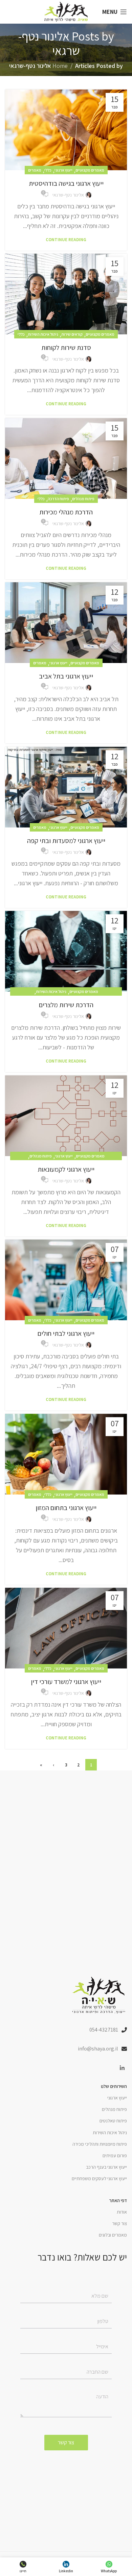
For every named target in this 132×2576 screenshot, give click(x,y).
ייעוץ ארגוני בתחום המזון (66, 1508)
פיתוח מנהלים (83, 499)
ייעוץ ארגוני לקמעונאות (66, 1169)
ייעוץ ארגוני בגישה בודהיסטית (66, 183)
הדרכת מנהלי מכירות (66, 512)
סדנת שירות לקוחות (66, 348)
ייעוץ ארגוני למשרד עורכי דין (66, 1682)
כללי (48, 170)
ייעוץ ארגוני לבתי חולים (66, 1333)
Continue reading (66, 240)
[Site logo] (66, 11)
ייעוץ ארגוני (63, 170)
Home (60, 66)
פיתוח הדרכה (58, 499)
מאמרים (35, 170)
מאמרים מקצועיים (90, 170)
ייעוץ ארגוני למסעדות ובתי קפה (66, 841)
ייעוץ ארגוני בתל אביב (66, 676)
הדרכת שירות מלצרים (66, 1005)
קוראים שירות (72, 334)
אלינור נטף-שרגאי (49, 43)
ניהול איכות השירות (43, 334)
